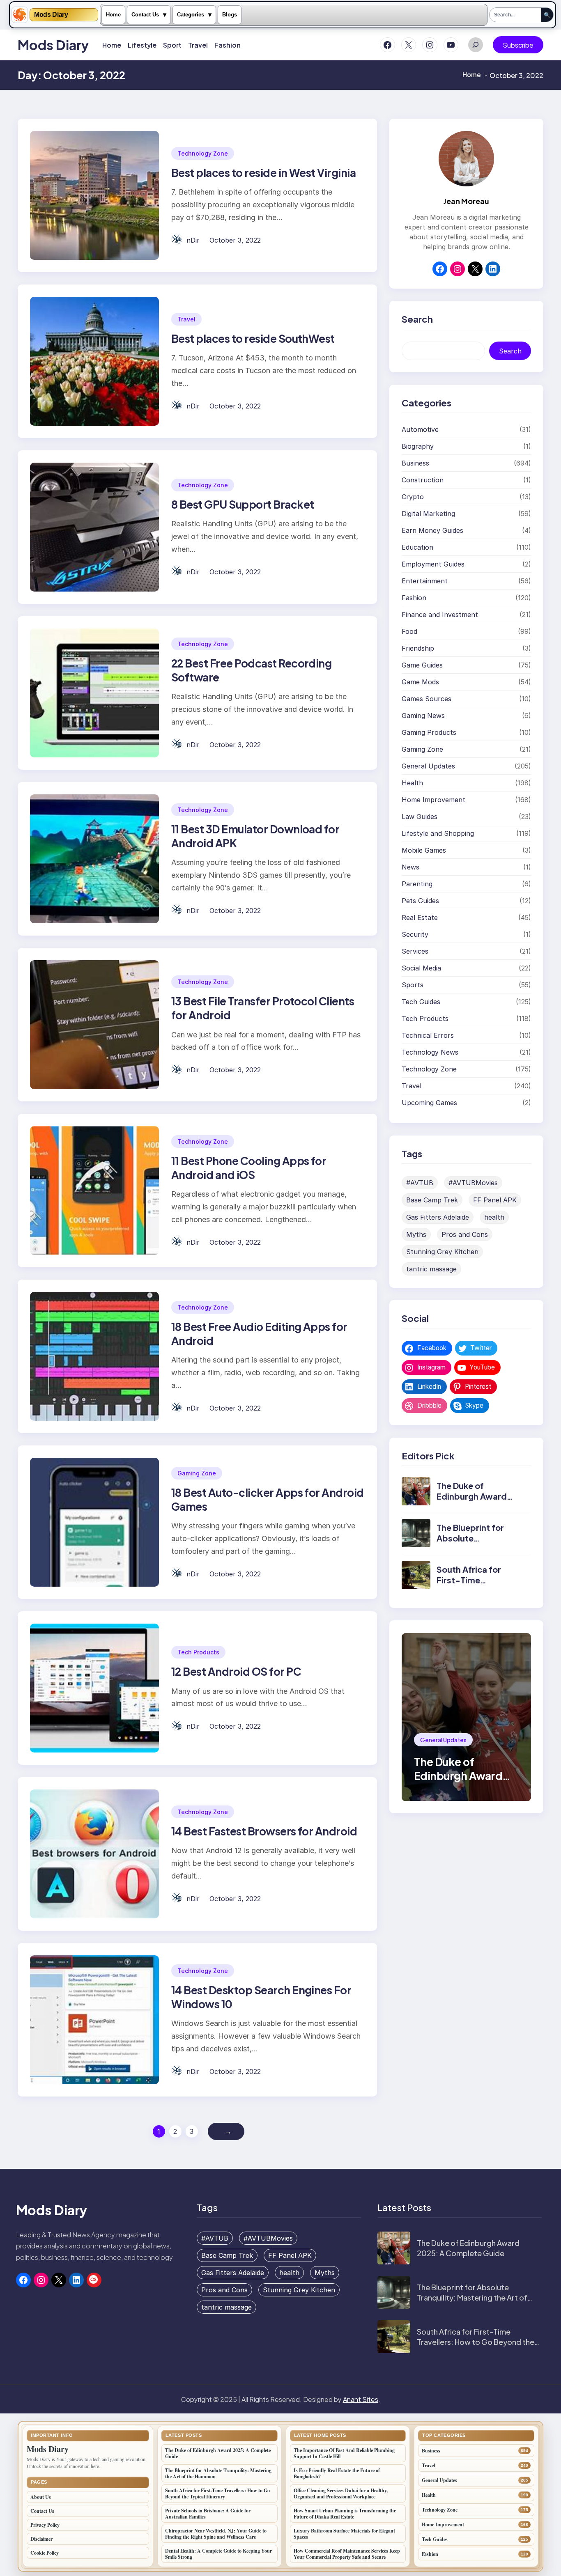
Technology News (430, 1053)
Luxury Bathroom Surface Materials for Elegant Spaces (344, 2534)
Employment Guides (433, 564)
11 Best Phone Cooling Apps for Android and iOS (249, 1168)
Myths (416, 1235)
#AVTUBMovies (473, 1183)
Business (415, 463)
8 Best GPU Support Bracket (243, 504)
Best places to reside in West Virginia (263, 173)
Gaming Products (429, 733)
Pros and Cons (465, 1235)
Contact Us (145, 15)
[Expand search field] (476, 45)
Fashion (414, 598)
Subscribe (518, 45)
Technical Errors (428, 1036)
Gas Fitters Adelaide (438, 1218)
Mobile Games (424, 851)
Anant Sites (361, 2399)
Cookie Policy (45, 2553)
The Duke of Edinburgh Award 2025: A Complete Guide (473, 1502)
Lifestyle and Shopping (438, 834)
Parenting (417, 884)
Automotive (420, 430)
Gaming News (423, 716)
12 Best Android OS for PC (236, 1671)
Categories (191, 15)
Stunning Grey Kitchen (442, 1252)
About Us (41, 2497)
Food (409, 632)
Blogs (230, 15)
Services (415, 952)
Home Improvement (433, 800)
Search (510, 351)
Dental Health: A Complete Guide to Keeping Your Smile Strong (218, 2554)
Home (113, 15)
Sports (413, 985)
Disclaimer (41, 2539)
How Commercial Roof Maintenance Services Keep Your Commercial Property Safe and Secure (347, 2554)
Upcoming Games (429, 1103)
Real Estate (420, 918)
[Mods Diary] (20, 15)
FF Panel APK (495, 1200)
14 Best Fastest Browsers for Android (264, 1831)
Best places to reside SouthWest (253, 338)
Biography (418, 447)
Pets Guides (420, 901)
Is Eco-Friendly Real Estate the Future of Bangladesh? (337, 2473)
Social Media (421, 968)
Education (417, 548)
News (410, 867)
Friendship (418, 649)
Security (415, 935)
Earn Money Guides (432, 531)
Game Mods (420, 682)
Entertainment (425, 581)
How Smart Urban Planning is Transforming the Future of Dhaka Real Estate (345, 2514)
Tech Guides (421, 1002)
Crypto (413, 497)
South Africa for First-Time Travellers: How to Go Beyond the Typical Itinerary (476, 2342)
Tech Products (198, 1652)
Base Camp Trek (432, 1200)
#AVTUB (420, 1183)
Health (412, 783)
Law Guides (420, 817)
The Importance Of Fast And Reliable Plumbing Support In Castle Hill (344, 2453)
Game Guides (422, 665)
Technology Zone (203, 153)
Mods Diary (51, 15)
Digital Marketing (428, 514)
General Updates (428, 766)
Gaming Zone (197, 1473)
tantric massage (431, 1269)
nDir (193, 240)
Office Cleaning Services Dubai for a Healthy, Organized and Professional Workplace (341, 2493)
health (494, 1218)
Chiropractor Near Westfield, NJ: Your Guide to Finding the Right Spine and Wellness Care (216, 2534)
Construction (423, 480)
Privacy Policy (45, 2525)
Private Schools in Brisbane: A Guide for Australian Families (208, 2514)
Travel (186, 319)
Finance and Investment (440, 615)
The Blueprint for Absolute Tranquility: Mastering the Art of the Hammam (472, 2297)
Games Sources (426, 699)
